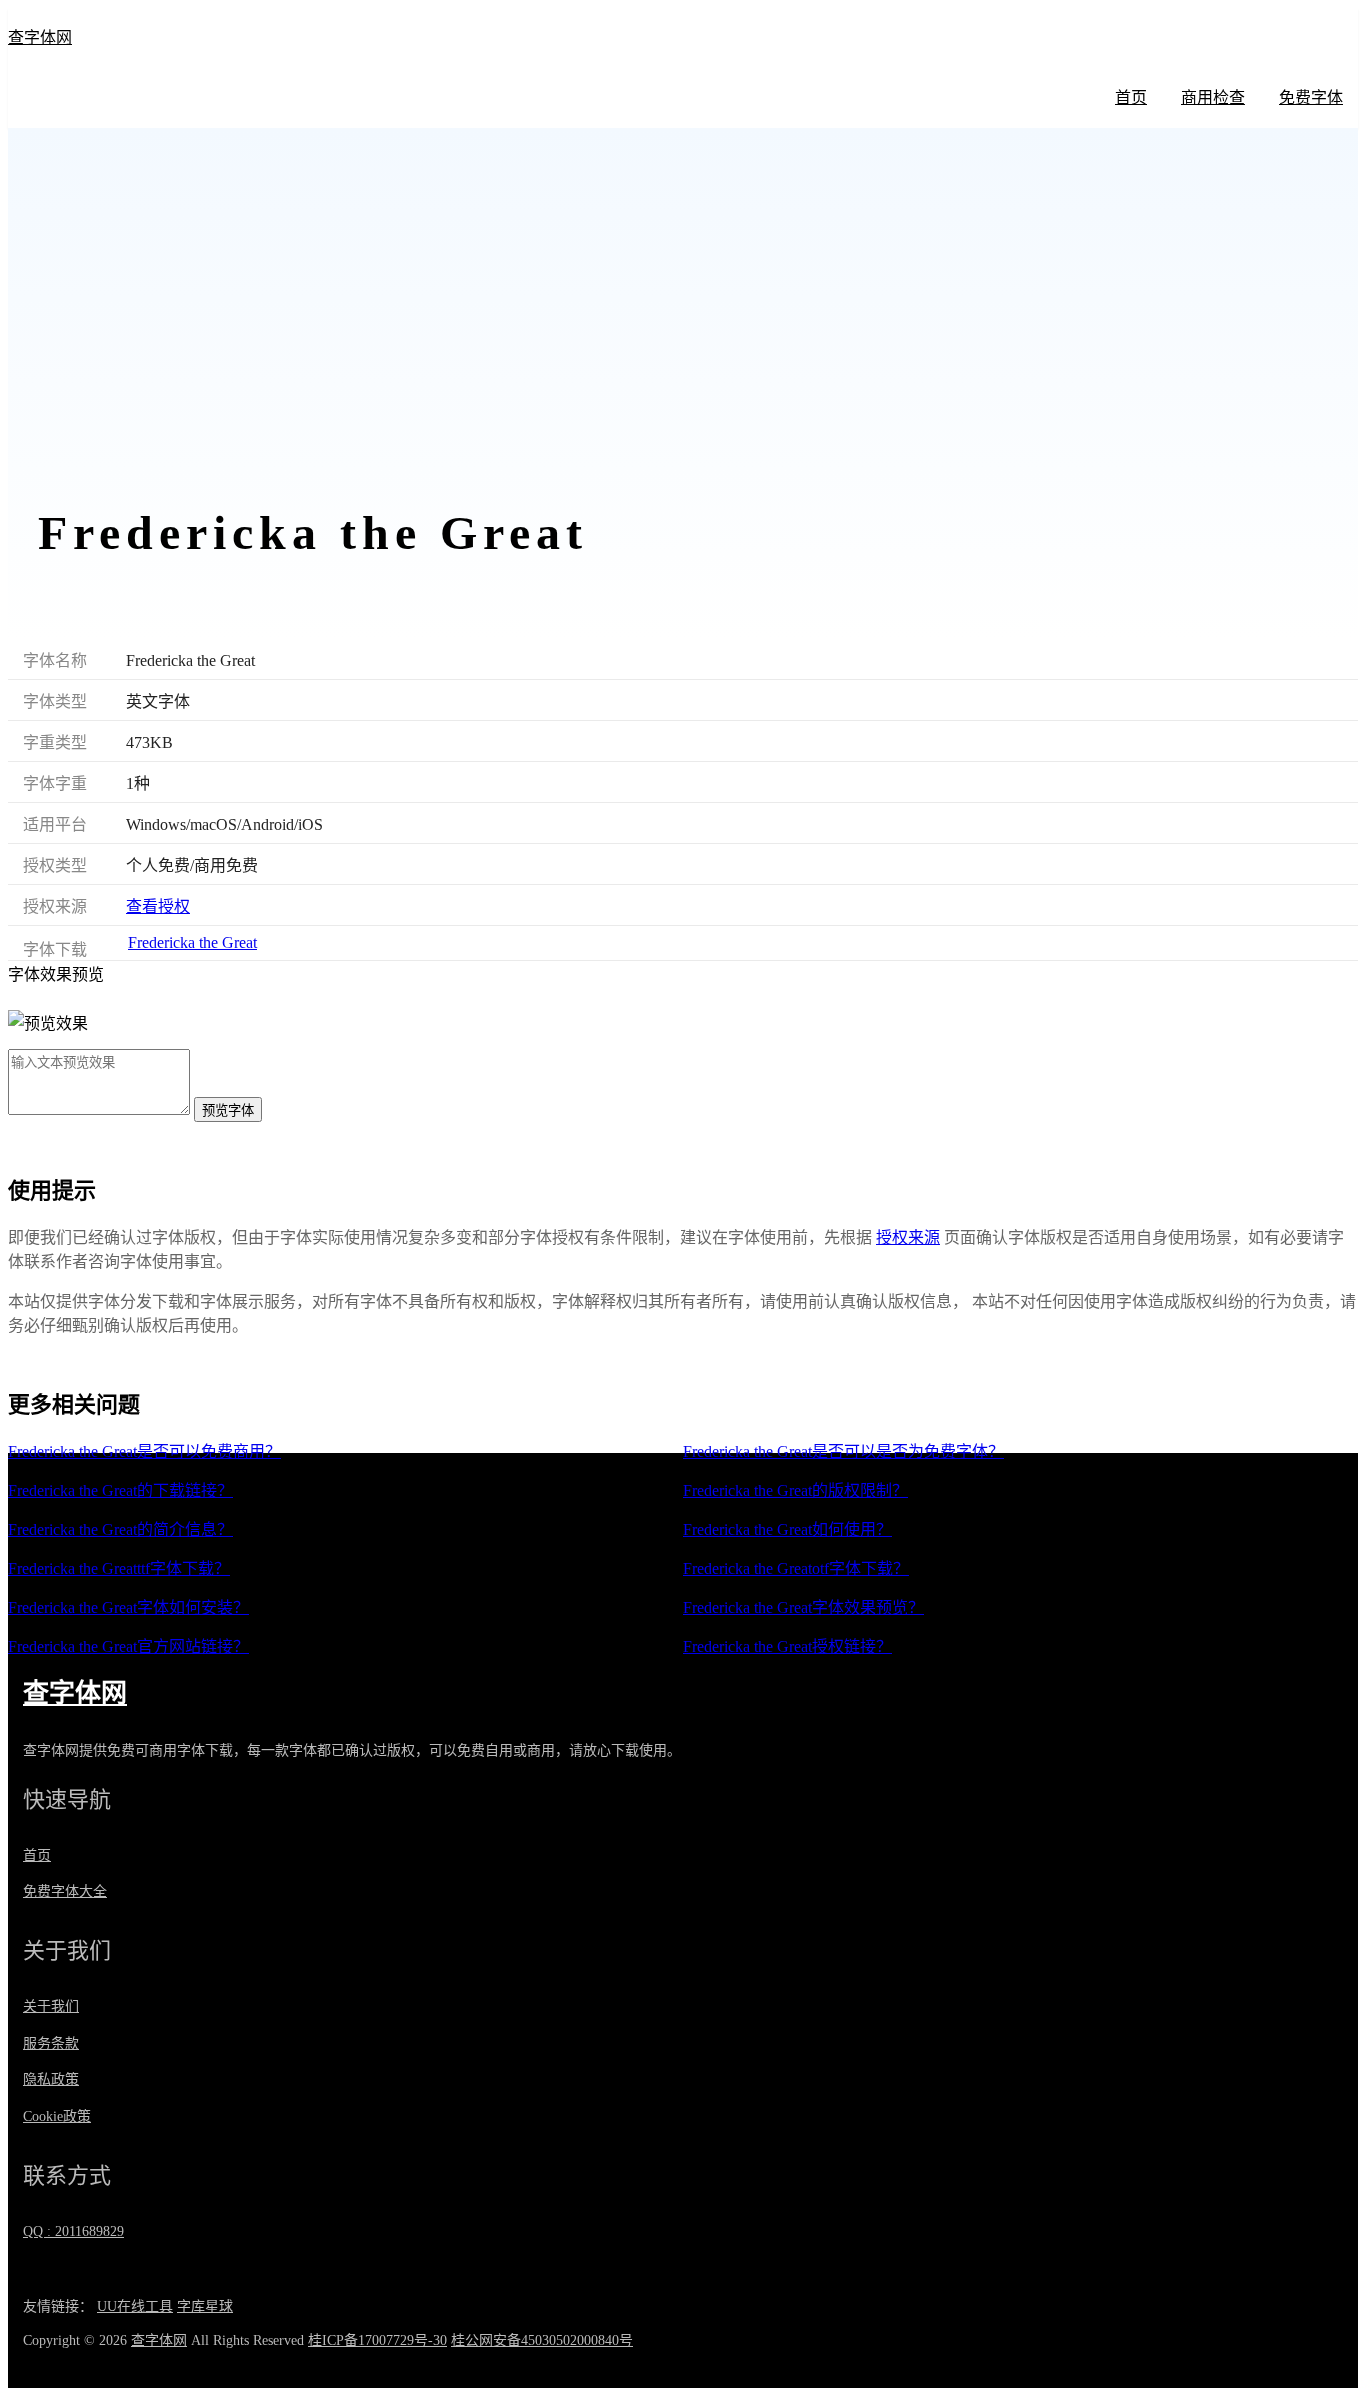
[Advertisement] (683, 332)
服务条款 (51, 2043)
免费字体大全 (65, 1891)
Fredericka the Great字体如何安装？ (128, 1607)
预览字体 (228, 1110)
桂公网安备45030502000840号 (542, 2340)
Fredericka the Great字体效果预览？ (803, 1607)
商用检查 (1213, 97)
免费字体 (1311, 97)
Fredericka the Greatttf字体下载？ (119, 1568)
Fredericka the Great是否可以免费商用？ (144, 1451)
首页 (1131, 97)
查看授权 (158, 906)
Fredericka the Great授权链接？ (787, 1646)
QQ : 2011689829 (73, 2231)
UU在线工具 (135, 2306)
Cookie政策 (57, 2116)
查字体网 (40, 37)
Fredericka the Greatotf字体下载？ (796, 1568)
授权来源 (908, 1237)
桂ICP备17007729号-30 (377, 2340)
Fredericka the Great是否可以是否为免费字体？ (843, 1451)
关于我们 (51, 2006)
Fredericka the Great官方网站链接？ (128, 1646)
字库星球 (205, 2306)
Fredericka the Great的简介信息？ (120, 1529)
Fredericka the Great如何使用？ (787, 1529)
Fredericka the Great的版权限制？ (795, 1490)
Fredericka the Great (192, 942)
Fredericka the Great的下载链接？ (120, 1490)
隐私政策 (51, 2079)
